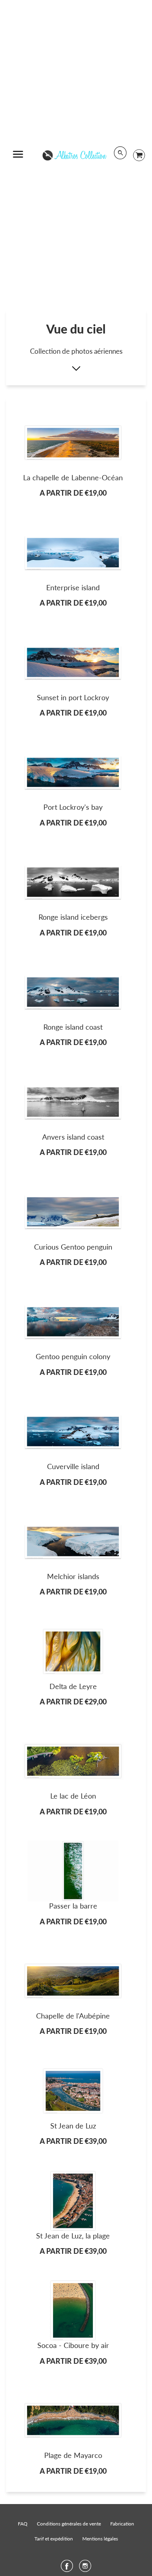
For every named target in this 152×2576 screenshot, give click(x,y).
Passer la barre (73, 1906)
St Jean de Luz (73, 2126)
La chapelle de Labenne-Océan (73, 477)
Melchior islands (73, 1576)
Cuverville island (73, 1466)
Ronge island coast (73, 1027)
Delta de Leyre (73, 1686)
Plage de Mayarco (73, 2455)
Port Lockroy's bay (73, 807)
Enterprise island (73, 587)
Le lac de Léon (73, 1796)
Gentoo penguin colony (73, 1356)
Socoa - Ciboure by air (73, 2345)
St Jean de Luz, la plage (73, 2236)
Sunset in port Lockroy (73, 697)
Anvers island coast (73, 1137)
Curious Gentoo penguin (73, 1247)
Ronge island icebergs (73, 917)
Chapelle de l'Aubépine (73, 2016)
